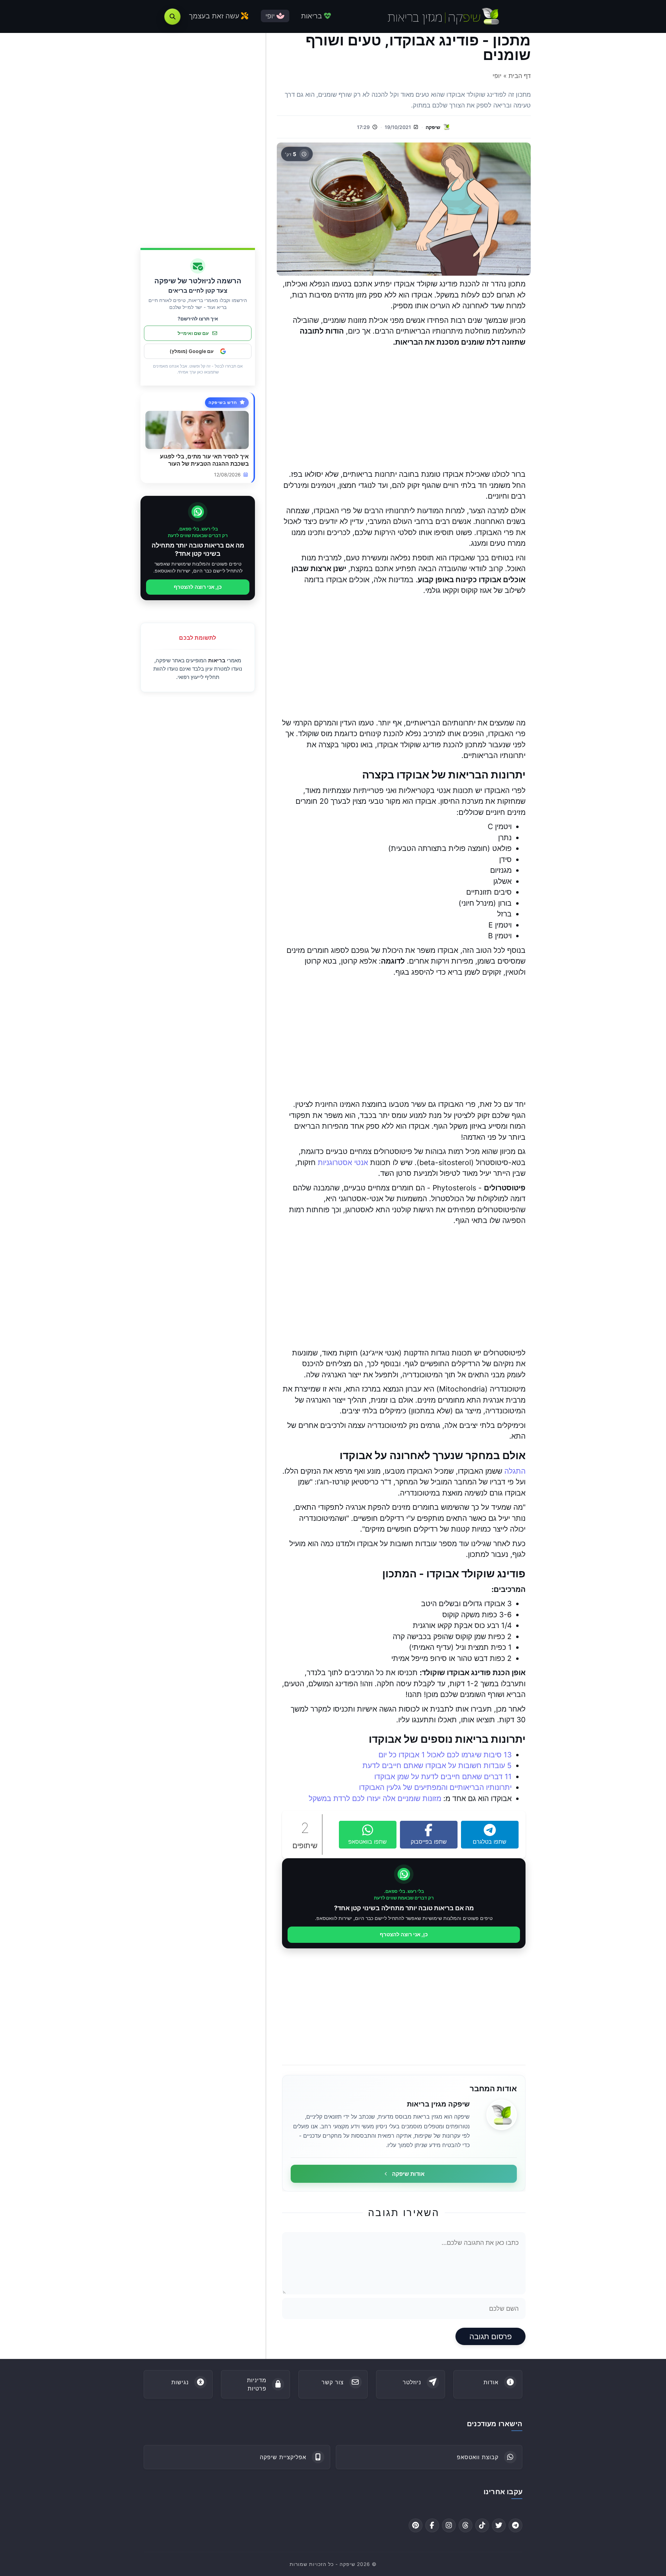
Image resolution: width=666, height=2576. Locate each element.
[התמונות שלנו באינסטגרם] (449, 2525)
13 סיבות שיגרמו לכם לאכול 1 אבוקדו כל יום (445, 1755)
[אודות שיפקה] (502, 2115)
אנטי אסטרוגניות (343, 1162)
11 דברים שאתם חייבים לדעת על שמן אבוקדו (443, 1777)
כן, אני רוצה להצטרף (404, 1934)
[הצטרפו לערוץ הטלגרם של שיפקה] (515, 2525)
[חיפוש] (172, 17)
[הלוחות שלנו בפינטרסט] (416, 2525)
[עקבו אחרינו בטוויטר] (499, 2525)
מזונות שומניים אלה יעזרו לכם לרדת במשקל (375, 1798)
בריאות (217, 660)
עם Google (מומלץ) (192, 351)
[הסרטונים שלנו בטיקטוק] (482, 2525)
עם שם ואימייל (193, 333)
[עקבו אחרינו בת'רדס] (466, 2525)
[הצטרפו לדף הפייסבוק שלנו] (432, 2525)
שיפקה (433, 127)
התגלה (515, 1471)
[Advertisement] (404, 408)
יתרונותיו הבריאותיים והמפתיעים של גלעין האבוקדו (435, 1787)
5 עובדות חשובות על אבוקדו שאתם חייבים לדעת (437, 1765)
